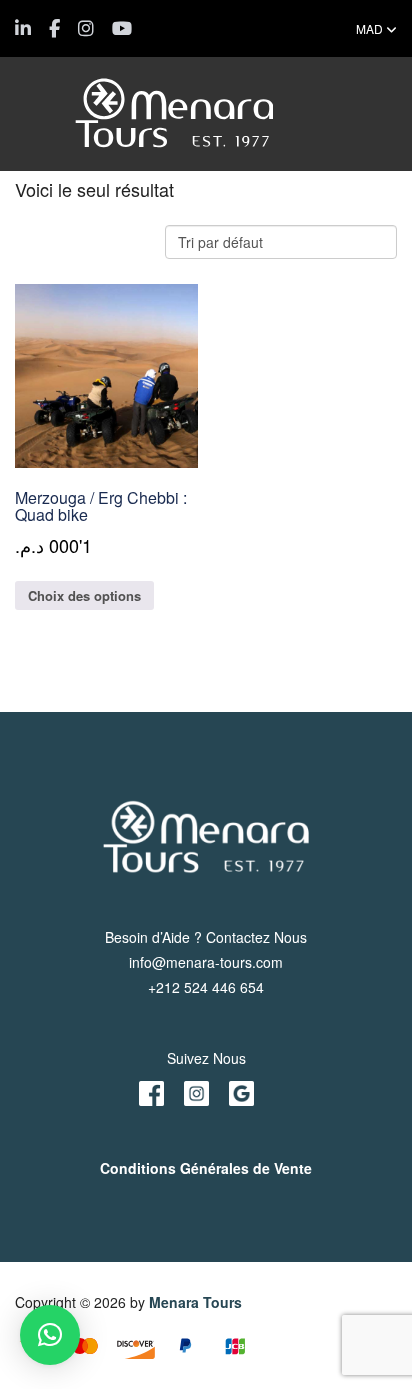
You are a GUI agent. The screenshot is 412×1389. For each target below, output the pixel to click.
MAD (371, 28)
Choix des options (84, 595)
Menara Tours (195, 1302)
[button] (50, 1335)
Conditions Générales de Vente (206, 1168)
